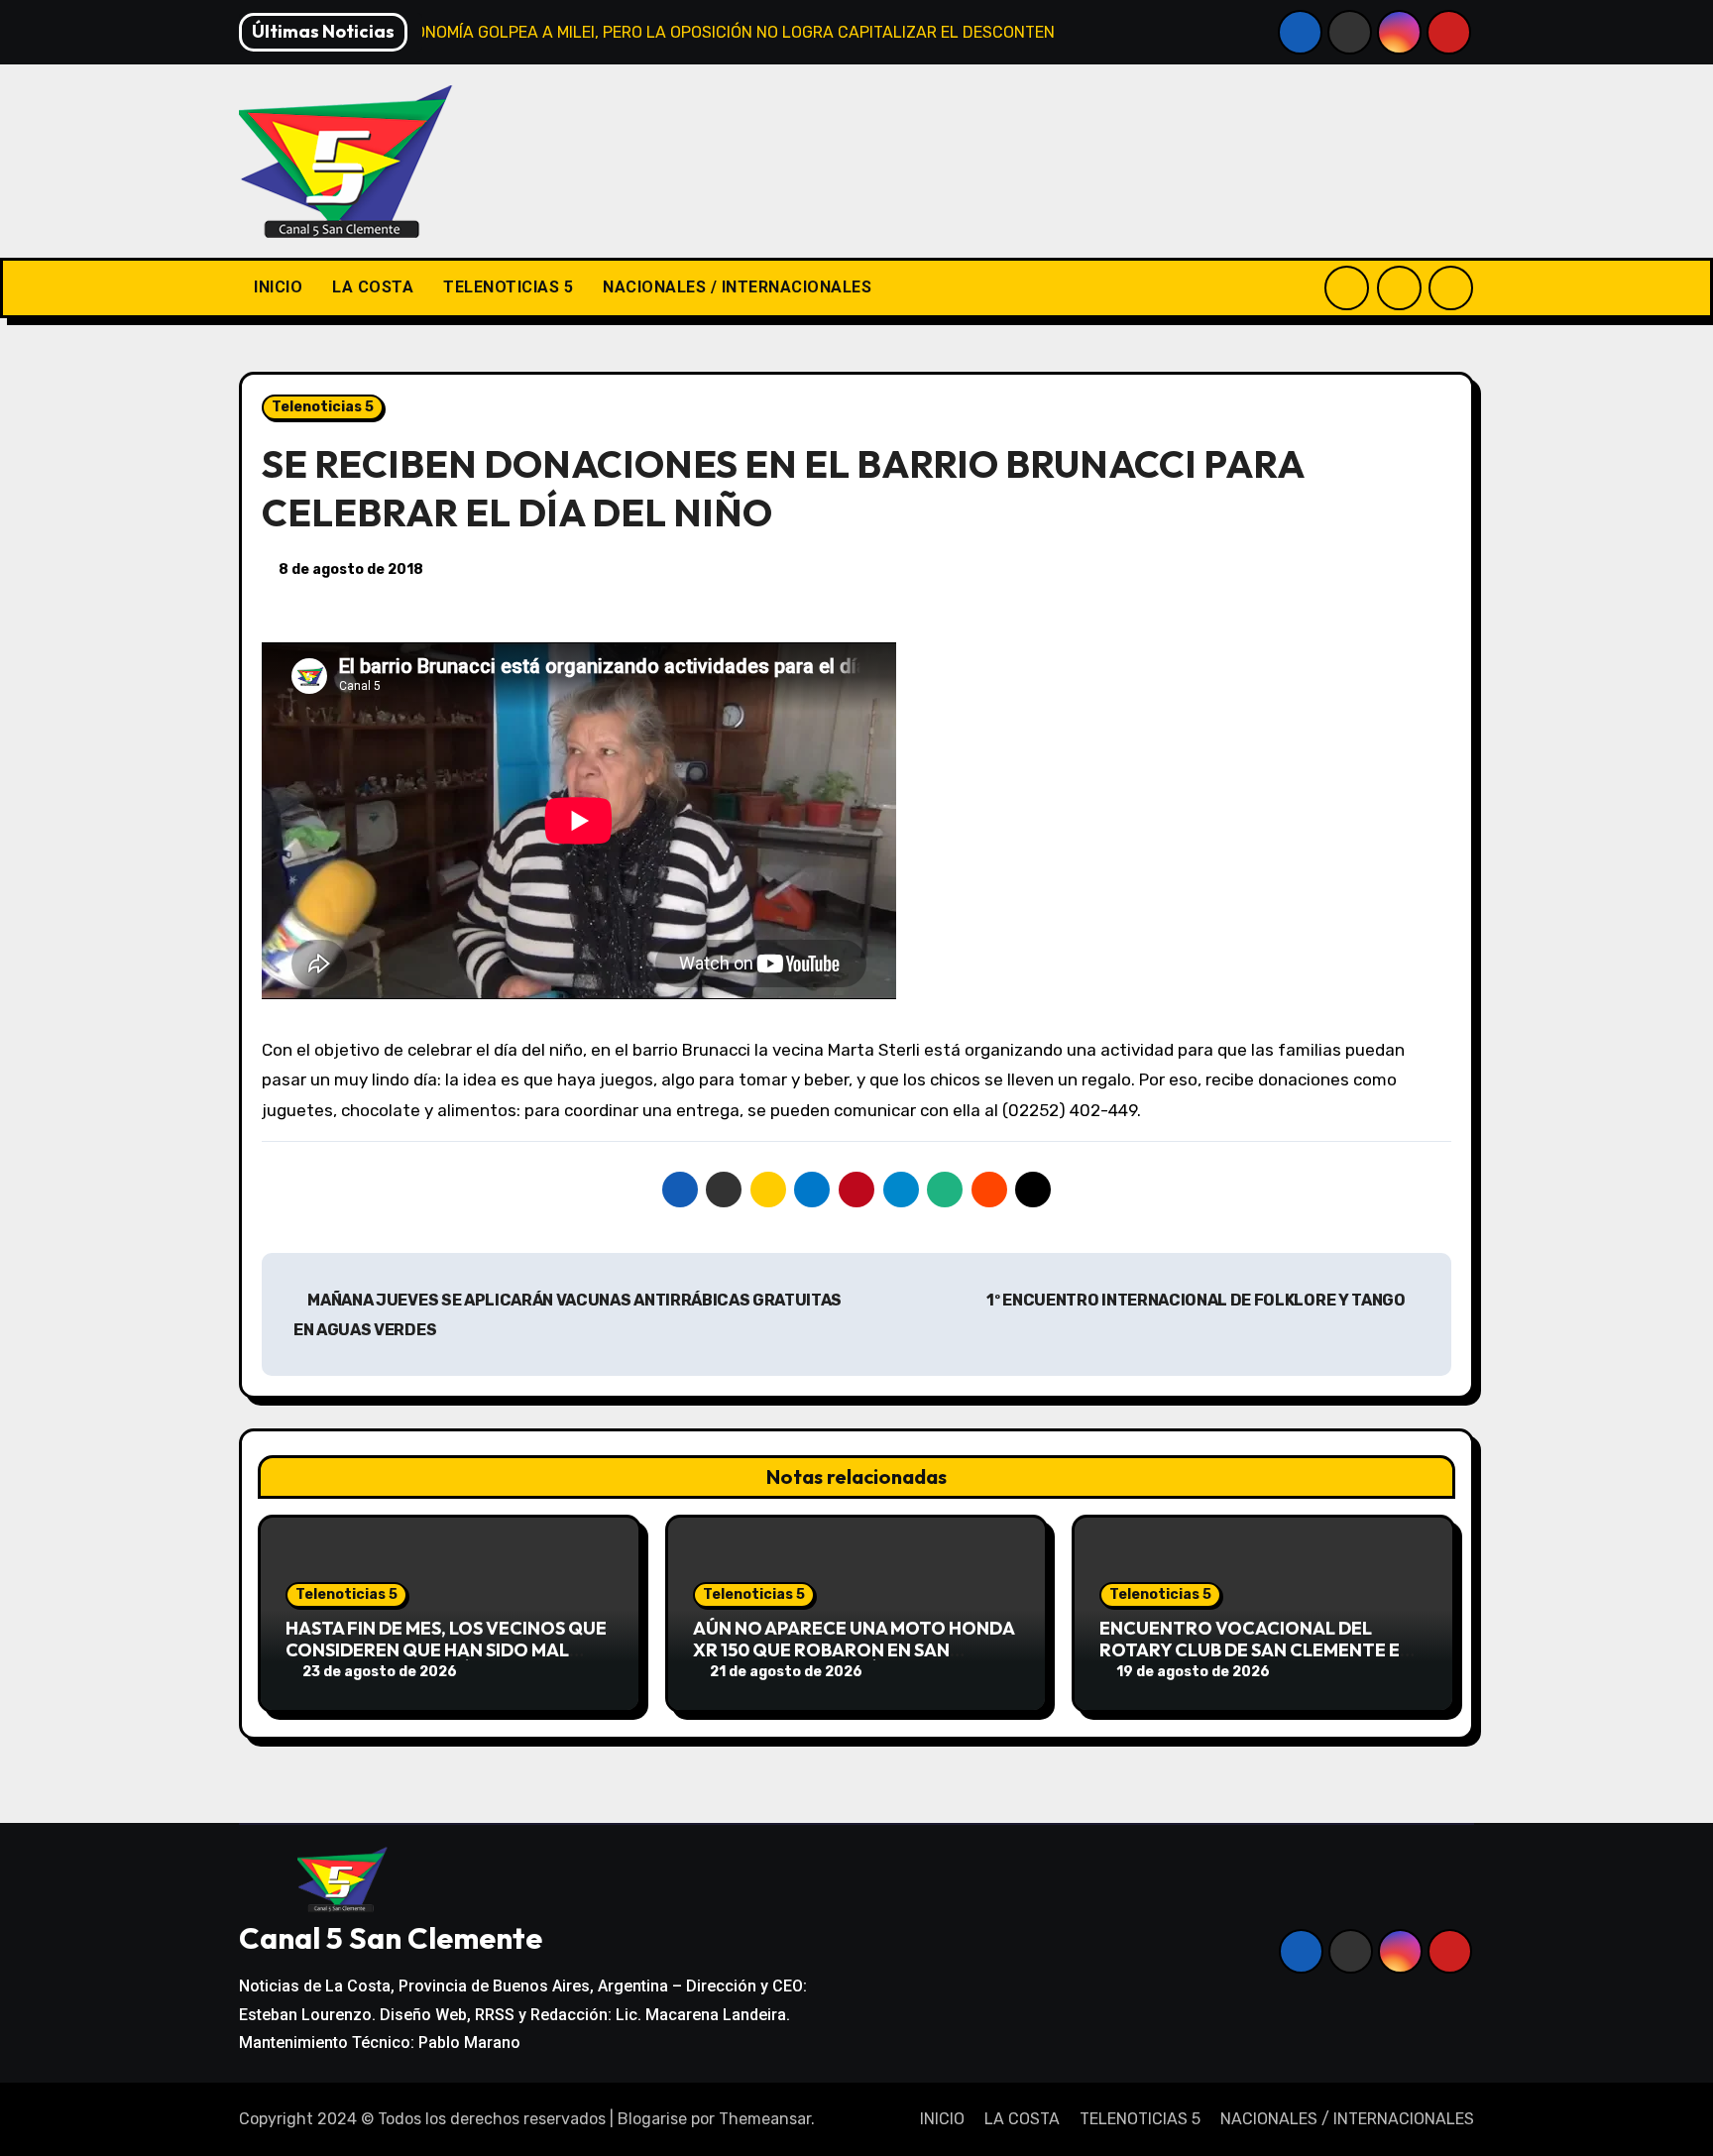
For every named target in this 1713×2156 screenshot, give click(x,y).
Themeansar (765, 2119)
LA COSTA (373, 287)
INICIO (278, 287)
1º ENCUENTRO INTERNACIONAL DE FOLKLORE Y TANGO (1197, 1300)
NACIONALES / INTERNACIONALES (737, 287)
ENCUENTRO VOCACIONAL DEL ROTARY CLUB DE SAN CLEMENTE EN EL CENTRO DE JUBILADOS (1256, 1649)
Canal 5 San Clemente (391, 1938)
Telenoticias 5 (323, 407)
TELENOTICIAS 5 (508, 287)
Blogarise (652, 2119)
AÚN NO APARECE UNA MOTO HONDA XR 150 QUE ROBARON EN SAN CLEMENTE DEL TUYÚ (854, 1649)
